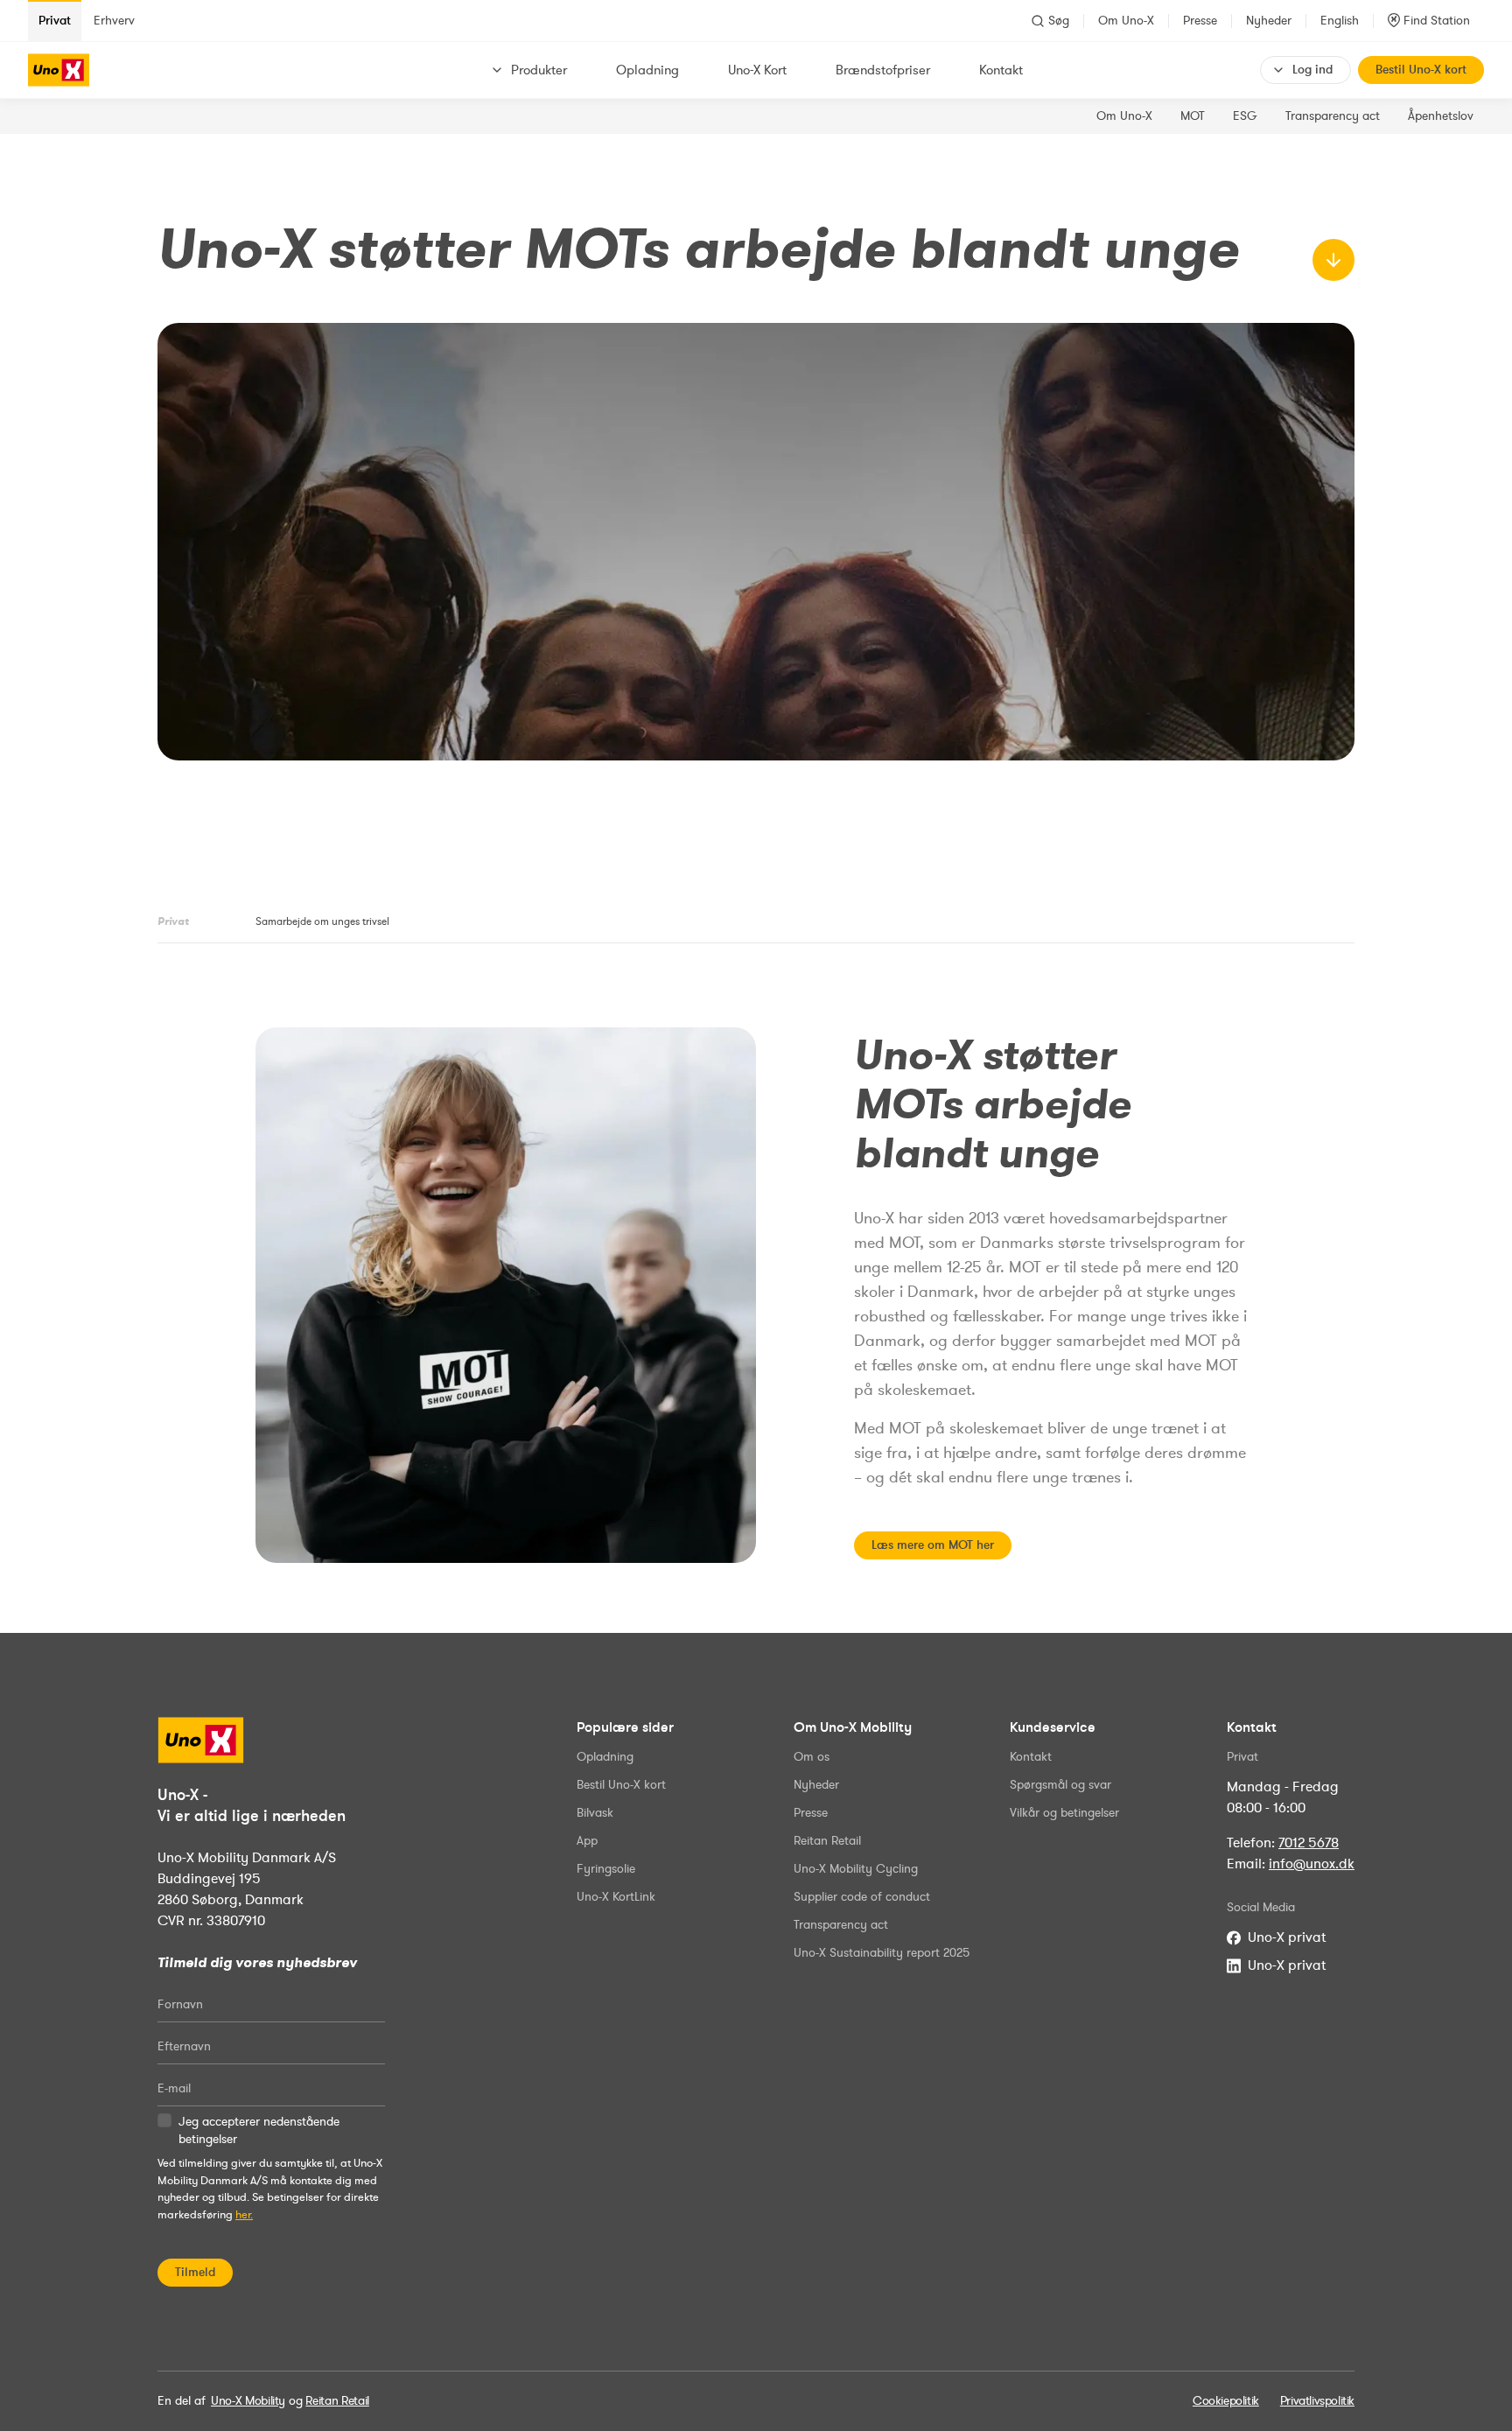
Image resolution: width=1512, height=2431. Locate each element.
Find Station (1437, 21)
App (587, 1841)
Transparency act (1333, 116)
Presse (1200, 21)
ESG (1245, 116)
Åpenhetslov (1441, 116)
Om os (812, 1757)
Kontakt (1001, 70)
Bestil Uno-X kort (1421, 70)
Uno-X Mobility (248, 2401)
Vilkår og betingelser (1064, 1813)
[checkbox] (164, 2120)
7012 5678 (1309, 1843)
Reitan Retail (827, 1841)
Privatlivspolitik (1317, 2401)
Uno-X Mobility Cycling (856, 1869)
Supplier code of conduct (862, 1897)
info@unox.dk (1312, 1864)
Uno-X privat (1287, 1937)
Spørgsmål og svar (1060, 1785)
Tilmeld (195, 2272)
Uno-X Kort (757, 70)
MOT (1193, 116)
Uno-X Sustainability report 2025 (882, 1953)
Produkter (539, 70)
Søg (1059, 21)
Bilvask (595, 1813)
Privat (55, 21)
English (1340, 21)
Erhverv (114, 21)
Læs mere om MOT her (933, 1545)
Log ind (1312, 70)
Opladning (647, 70)
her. (244, 2215)
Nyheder (1269, 21)
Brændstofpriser (883, 70)
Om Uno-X (1126, 21)
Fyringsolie (606, 1869)
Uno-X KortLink (616, 1897)
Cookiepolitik (1226, 2401)
